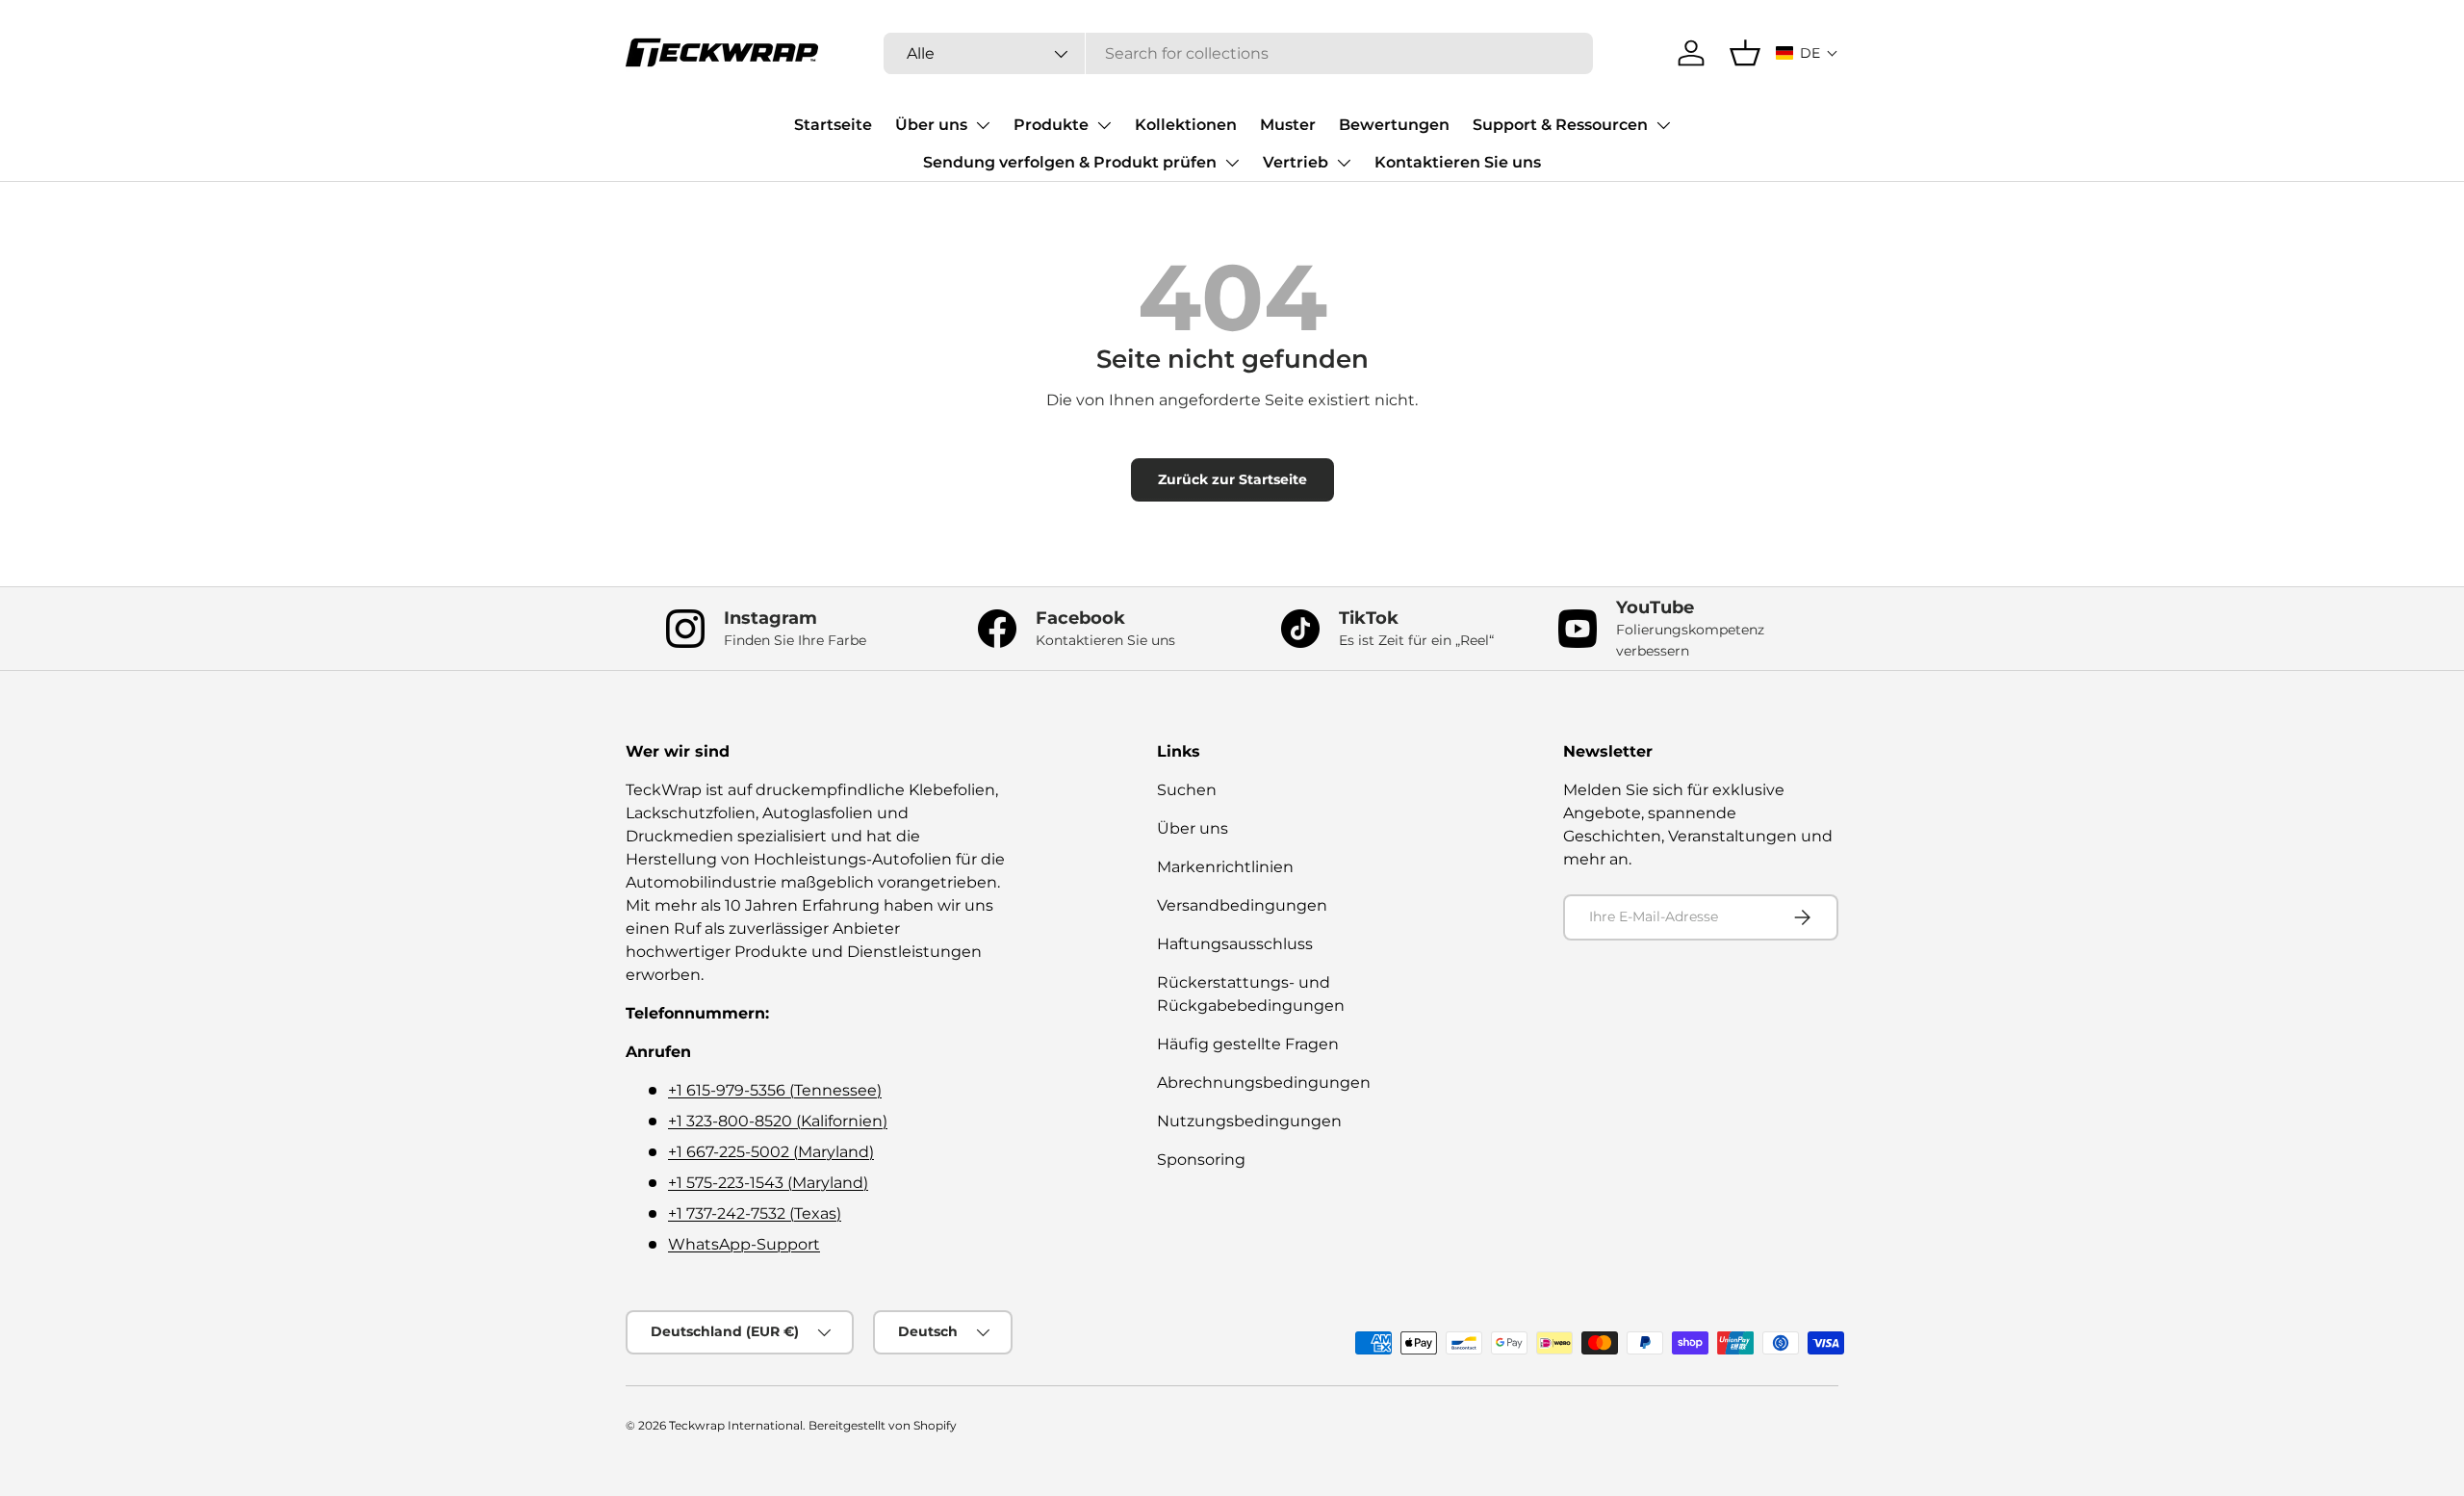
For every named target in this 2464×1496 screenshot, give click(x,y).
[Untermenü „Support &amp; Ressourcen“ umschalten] (1663, 125)
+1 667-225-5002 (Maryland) (771, 1152)
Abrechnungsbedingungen (1264, 1083)
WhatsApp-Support (744, 1244)
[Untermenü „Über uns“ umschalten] (983, 125)
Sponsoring (1201, 1160)
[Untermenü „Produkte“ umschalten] (1104, 125)
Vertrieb (1296, 162)
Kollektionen (1186, 125)
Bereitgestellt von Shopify (883, 1425)
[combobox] (1238, 53)
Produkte (1051, 125)
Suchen (1187, 790)
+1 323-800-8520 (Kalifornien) (778, 1121)
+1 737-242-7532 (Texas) (755, 1213)
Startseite (833, 125)
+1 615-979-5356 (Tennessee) (775, 1090)
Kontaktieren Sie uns (1458, 162)
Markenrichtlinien (1225, 867)
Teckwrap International (736, 1425)
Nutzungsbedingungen (1249, 1121)
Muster (1288, 125)
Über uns (931, 125)
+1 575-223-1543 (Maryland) (768, 1183)
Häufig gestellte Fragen (1248, 1044)
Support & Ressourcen (1560, 125)
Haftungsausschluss (1235, 944)
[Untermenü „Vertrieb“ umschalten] (1344, 163)
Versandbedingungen (1242, 905)
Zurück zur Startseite (1232, 479)
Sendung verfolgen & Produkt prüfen (1070, 162)
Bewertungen (1394, 125)
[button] (1807, 53)
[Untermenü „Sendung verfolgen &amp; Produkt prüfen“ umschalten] (1232, 163)
